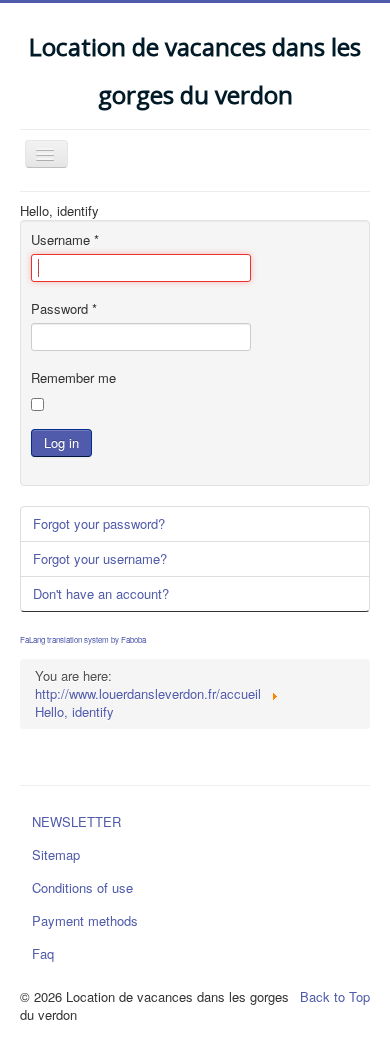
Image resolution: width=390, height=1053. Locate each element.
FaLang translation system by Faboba (83, 639)
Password (64, 309)
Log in (61, 442)
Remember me (73, 378)
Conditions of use (82, 887)
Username (65, 240)
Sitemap (56, 854)
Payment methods (85, 920)
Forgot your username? (100, 558)
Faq (43, 953)
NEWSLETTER (76, 821)
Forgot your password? (99, 523)
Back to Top (335, 996)
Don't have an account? (101, 593)
